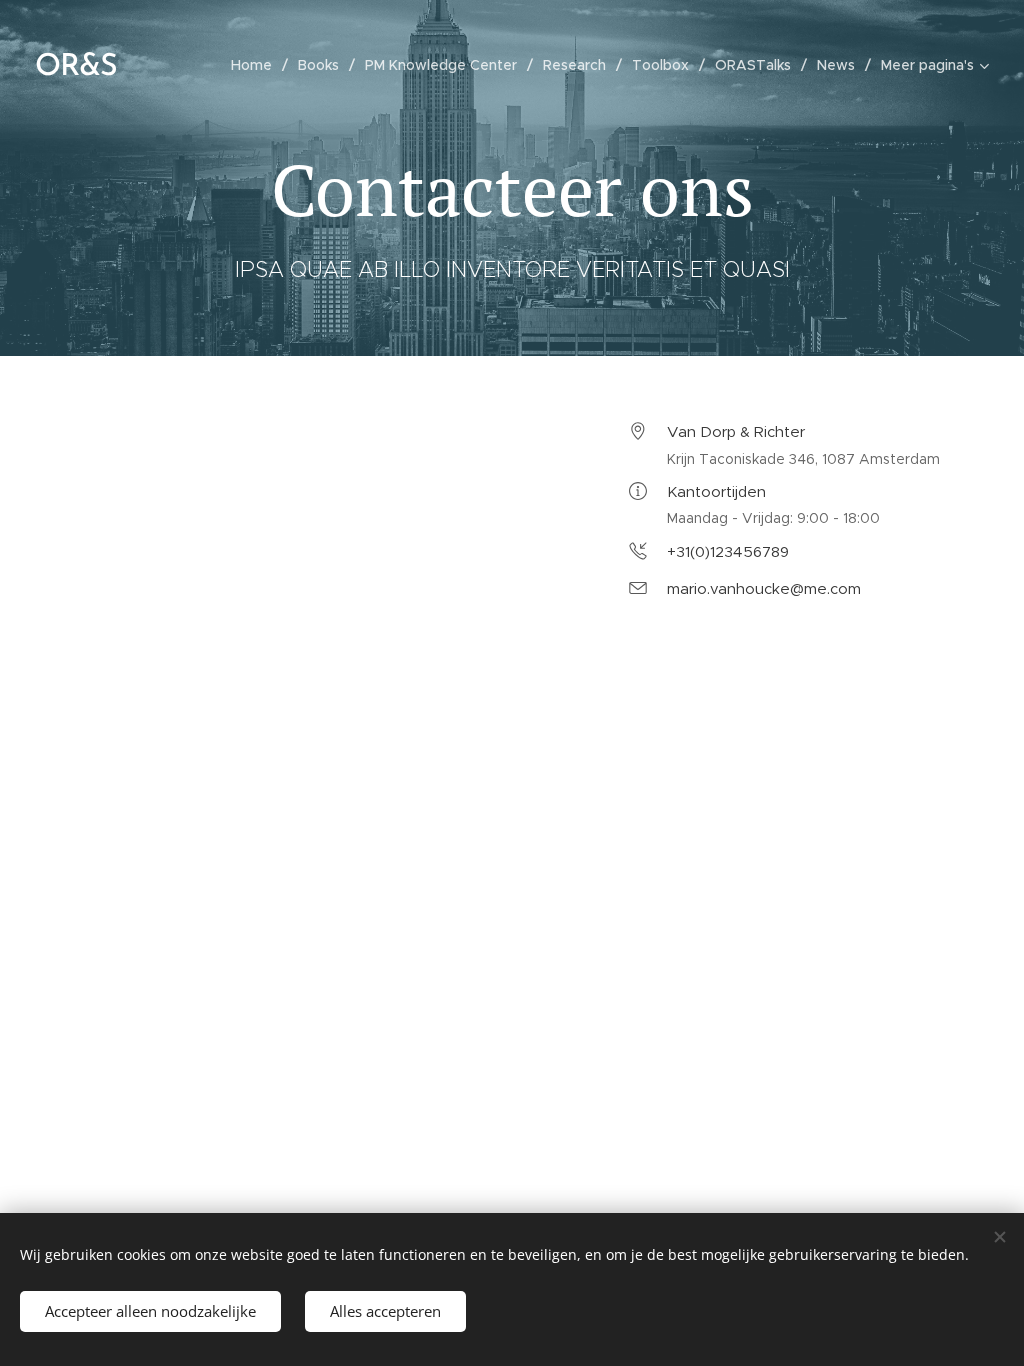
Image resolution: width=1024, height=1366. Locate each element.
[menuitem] (257, 65)
